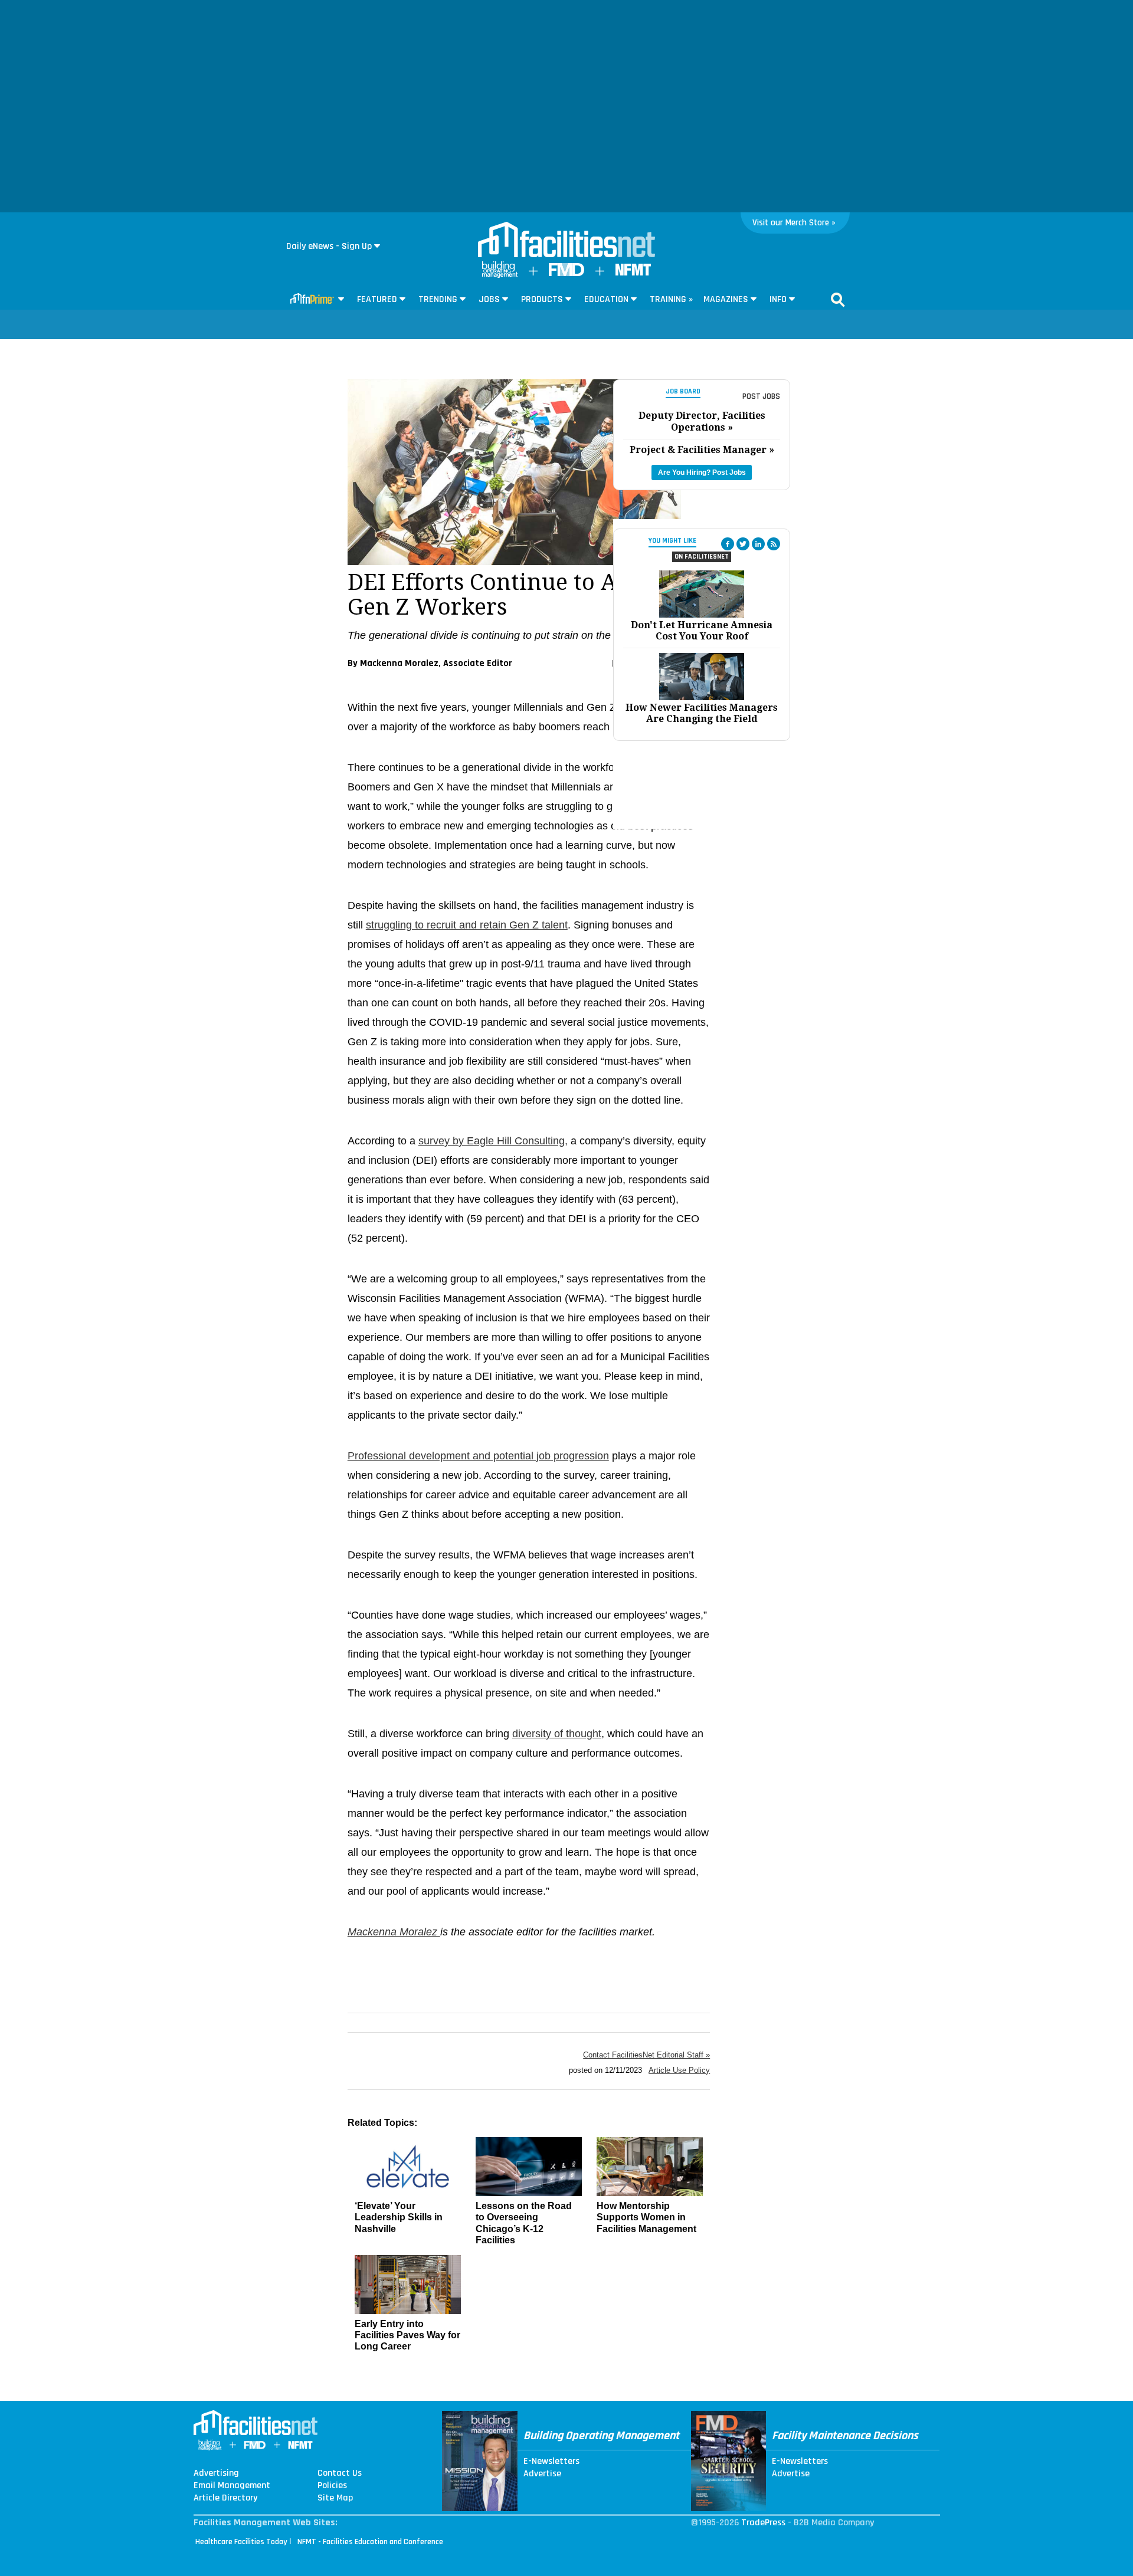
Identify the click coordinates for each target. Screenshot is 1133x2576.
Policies (332, 2486)
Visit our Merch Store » (794, 223)
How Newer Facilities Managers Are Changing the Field (702, 713)
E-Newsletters (551, 2462)
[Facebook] (728, 544)
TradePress (763, 2523)
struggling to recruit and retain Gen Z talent (467, 925)
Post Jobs (761, 396)
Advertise (542, 2474)
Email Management (232, 2486)
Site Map (335, 2498)
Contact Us (340, 2473)
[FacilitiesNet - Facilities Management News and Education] (566, 241)
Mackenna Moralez (394, 1932)
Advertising (216, 2473)
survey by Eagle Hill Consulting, (493, 1141)
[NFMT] (633, 273)
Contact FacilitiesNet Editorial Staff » (646, 2055)
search (838, 300)
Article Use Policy (679, 2070)
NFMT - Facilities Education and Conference (370, 2542)
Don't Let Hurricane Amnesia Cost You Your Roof (702, 631)
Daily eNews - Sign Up (329, 246)
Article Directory (225, 2498)
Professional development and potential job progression (478, 1456)
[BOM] (500, 275)
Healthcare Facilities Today (241, 2542)
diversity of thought (557, 1734)
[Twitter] (743, 544)
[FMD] (566, 273)
